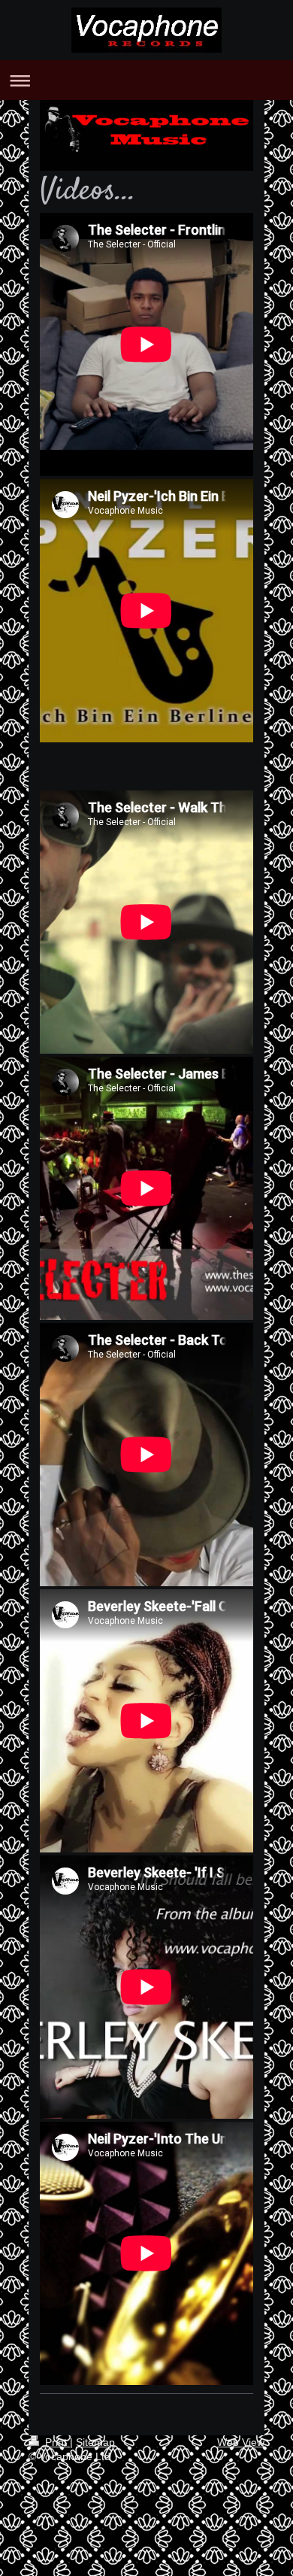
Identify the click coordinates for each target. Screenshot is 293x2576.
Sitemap (95, 2442)
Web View (241, 2442)
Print (56, 2442)
